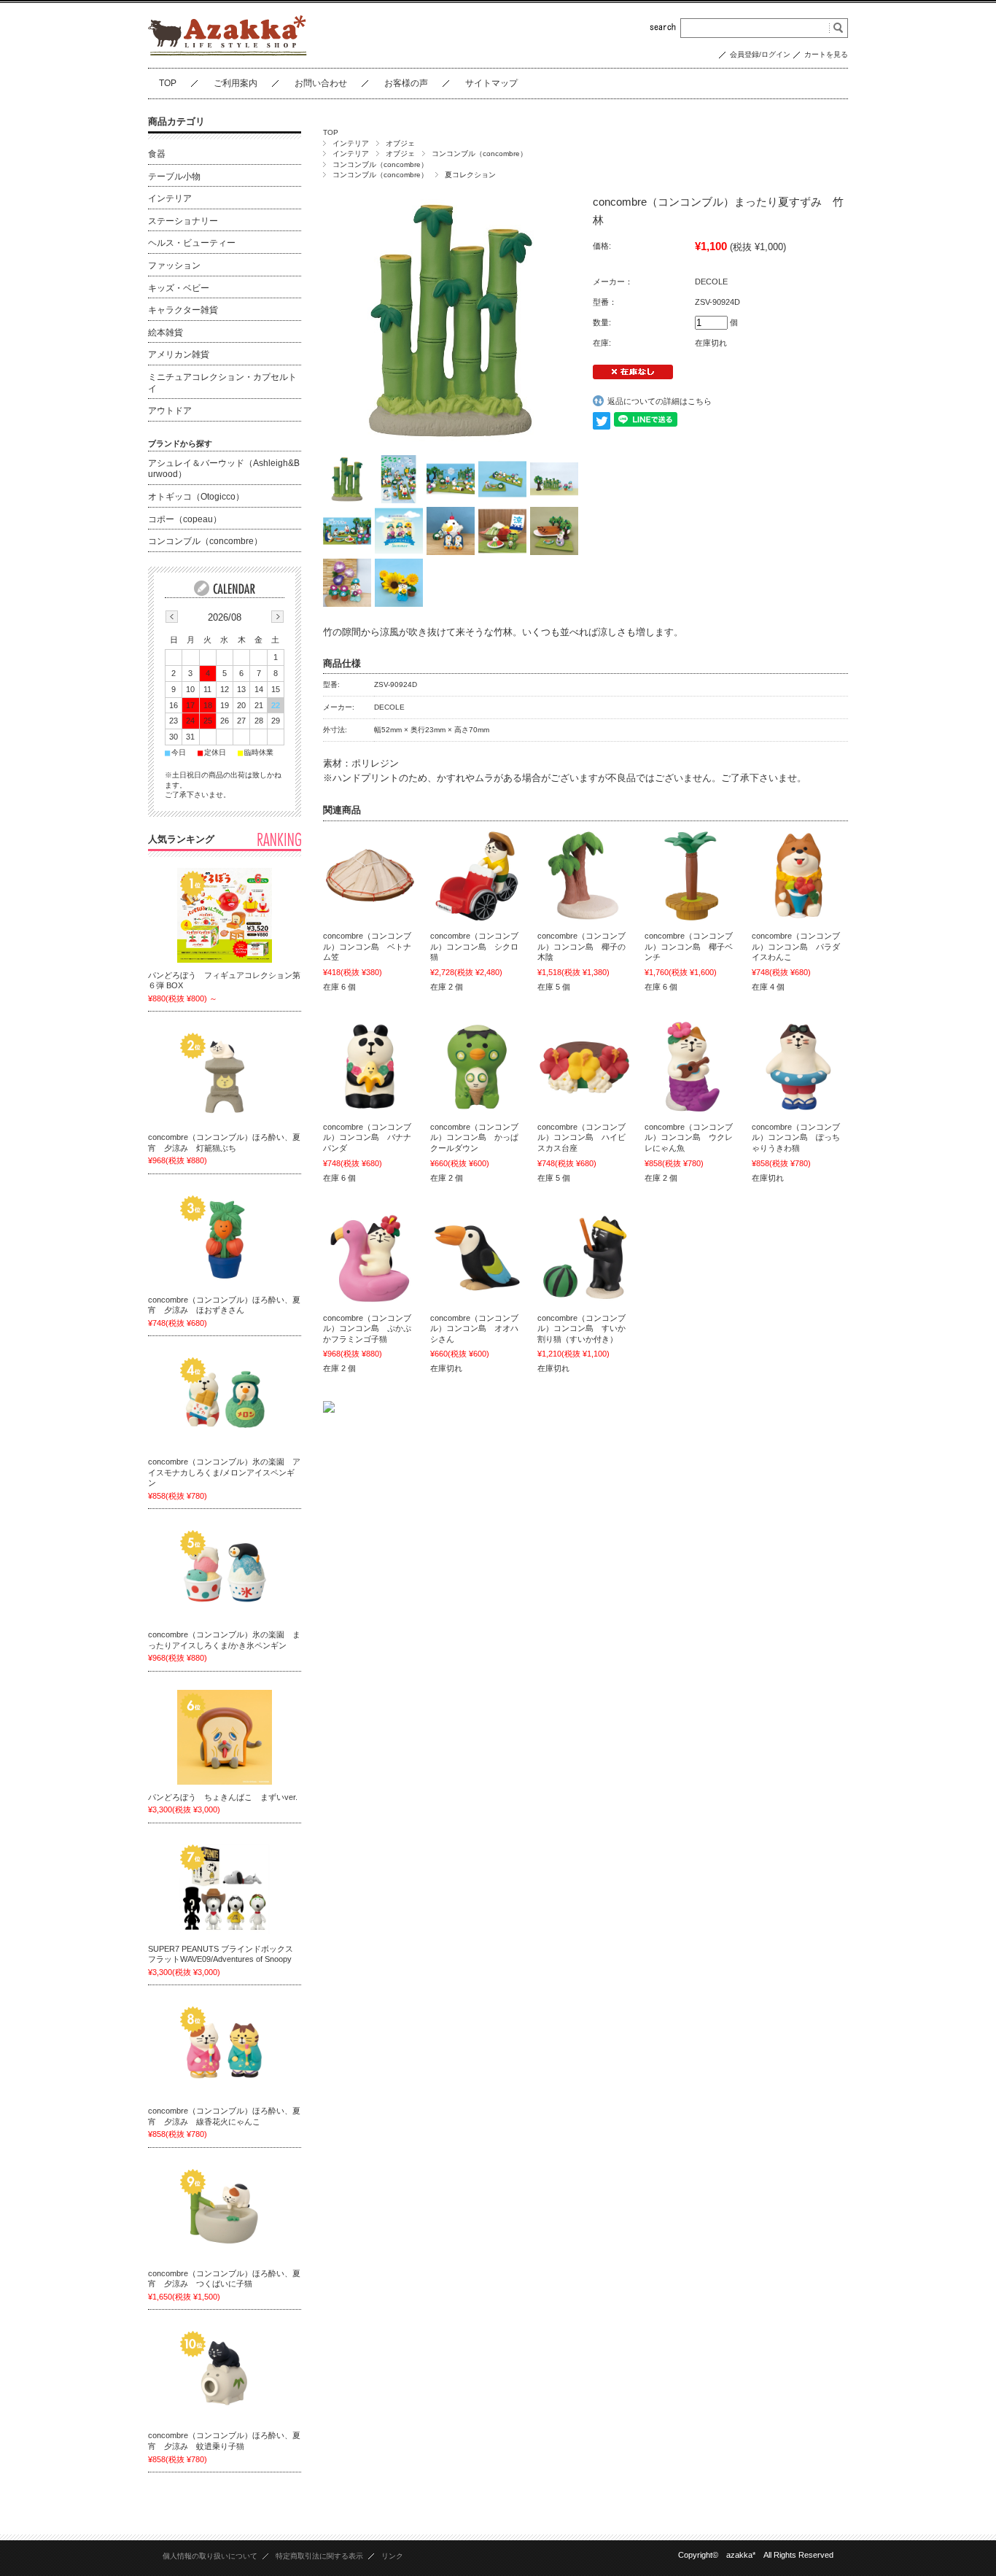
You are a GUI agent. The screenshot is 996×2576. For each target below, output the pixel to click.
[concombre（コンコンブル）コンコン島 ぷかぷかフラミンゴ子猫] (370, 1258)
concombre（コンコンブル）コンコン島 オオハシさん (474, 1328)
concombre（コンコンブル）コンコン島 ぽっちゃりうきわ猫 (796, 1137)
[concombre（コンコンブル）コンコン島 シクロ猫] (478, 876)
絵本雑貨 (166, 333)
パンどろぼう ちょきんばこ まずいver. (223, 1797)
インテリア (351, 143)
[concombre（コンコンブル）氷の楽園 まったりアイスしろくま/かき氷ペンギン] (225, 1575)
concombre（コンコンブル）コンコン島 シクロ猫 (474, 946)
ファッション (174, 265)
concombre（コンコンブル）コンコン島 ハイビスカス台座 (581, 1137)
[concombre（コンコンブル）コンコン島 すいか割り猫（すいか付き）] (585, 1258)
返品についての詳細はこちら (660, 401)
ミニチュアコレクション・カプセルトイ (222, 383)
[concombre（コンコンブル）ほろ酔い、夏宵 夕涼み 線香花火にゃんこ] (225, 2051)
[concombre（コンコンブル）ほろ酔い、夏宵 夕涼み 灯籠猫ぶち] (225, 1077)
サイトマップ (491, 83)
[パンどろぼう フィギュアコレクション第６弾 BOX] (225, 915)
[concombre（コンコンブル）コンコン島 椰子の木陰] (585, 876)
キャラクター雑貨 (183, 310)
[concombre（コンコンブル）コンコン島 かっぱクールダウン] (478, 1067)
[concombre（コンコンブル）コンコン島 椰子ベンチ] (692, 876)
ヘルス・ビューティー (192, 243)
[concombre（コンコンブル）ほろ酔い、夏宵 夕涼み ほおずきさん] (225, 1240)
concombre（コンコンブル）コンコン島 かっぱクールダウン (474, 1137)
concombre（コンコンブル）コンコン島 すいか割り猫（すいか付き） (581, 1328)
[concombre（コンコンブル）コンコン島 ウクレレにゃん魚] (692, 1067)
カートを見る (826, 54)
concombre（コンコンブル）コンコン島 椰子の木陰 (581, 946)
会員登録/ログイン (760, 54)
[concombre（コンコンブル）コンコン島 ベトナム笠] (370, 876)
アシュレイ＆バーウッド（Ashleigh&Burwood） (224, 469)
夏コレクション (470, 175)
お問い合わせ (321, 83)
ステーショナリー (183, 221)
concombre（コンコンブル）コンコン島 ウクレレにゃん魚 (689, 1137)
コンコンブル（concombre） (479, 154)
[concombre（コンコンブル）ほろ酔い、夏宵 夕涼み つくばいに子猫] (225, 2214)
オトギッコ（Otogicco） (196, 497)
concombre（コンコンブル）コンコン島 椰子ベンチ (689, 946)
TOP (168, 83)
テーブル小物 (174, 176)
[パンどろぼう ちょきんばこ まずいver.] (225, 1737)
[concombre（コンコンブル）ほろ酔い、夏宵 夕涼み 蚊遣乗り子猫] (225, 2375)
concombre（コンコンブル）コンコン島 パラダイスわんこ (796, 946)
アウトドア (170, 411)
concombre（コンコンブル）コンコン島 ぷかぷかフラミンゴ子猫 (367, 1328)
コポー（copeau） (185, 519)
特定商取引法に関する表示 (319, 2556)
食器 (157, 154)
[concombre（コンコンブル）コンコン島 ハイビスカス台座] (585, 1067)
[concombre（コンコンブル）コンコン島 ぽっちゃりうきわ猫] (799, 1067)
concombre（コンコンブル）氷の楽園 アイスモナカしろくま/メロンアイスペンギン (224, 1472)
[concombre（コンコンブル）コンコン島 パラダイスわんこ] (799, 876)
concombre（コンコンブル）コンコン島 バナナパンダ (367, 1137)
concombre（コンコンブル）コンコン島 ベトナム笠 (367, 946)
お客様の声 (406, 83)
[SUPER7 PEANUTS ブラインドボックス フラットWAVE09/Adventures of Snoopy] (225, 1889)
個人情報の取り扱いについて (210, 2556)
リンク (392, 2556)
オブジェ (400, 143)
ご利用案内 (236, 83)
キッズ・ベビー (179, 288)
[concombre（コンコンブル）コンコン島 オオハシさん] (478, 1258)
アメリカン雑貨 (179, 354)
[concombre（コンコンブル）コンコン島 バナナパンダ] (370, 1067)
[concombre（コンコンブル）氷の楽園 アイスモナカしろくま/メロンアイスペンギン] (225, 1402)
